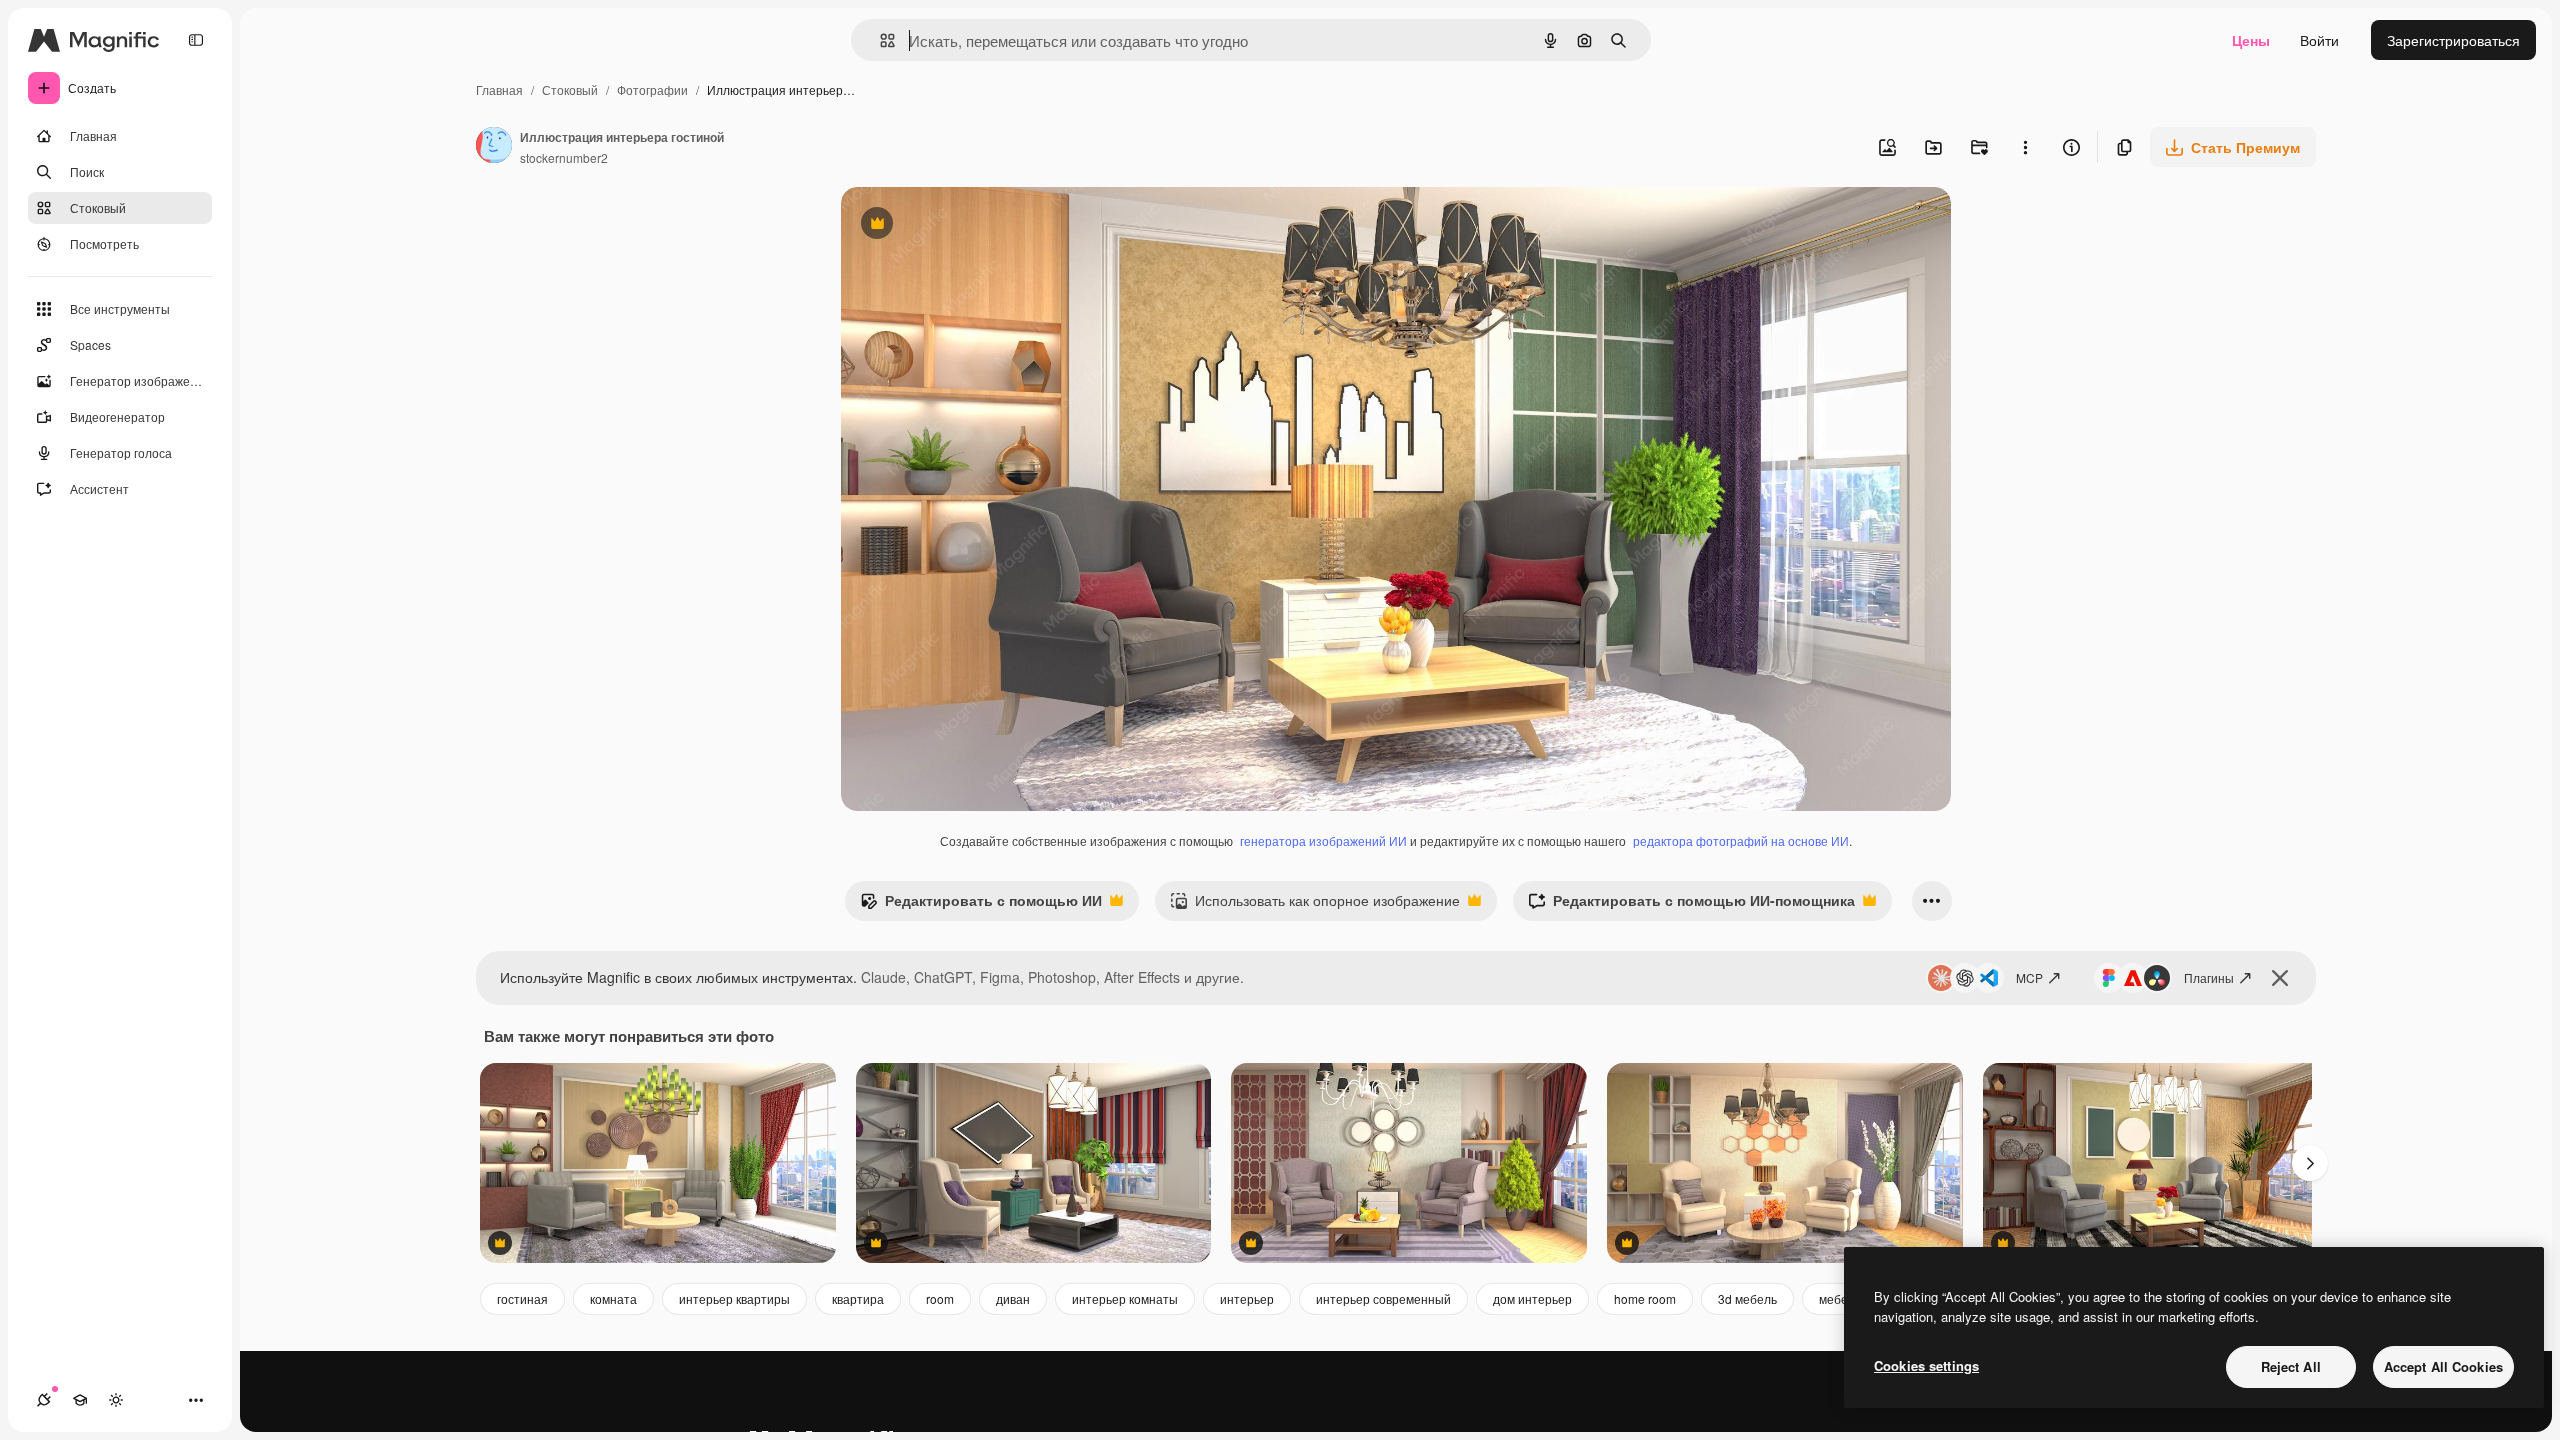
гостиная (522, 1298)
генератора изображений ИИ (1323, 840)
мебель (1840, 1298)
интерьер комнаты (1125, 1298)
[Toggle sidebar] (196, 40)
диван (1013, 1298)
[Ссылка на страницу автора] (494, 147)
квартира (858, 1298)
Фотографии (652, 89)
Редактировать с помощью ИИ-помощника (1691, 905)
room (940, 1298)
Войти (2319, 40)
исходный (975, 225)
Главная (499, 89)
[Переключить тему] (116, 1400)
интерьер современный (1383, 1298)
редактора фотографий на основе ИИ (1741, 840)
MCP (2029, 977)
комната (613, 1298)
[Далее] (2310, 1163)
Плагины (2209, 977)
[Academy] (80, 1400)
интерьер (1247, 1298)
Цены (2251, 40)
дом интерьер (1532, 1298)
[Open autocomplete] (879, 40)
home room (1645, 1298)
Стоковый (570, 89)
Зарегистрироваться (2453, 40)
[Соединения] (44, 1400)
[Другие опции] (2025, 147)
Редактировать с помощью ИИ (981, 905)
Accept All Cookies (2443, 1366)
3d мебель (1747, 1298)
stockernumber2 (564, 157)
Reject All (2291, 1366)
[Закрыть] (2280, 978)
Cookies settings (1926, 1365)
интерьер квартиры (734, 1298)
